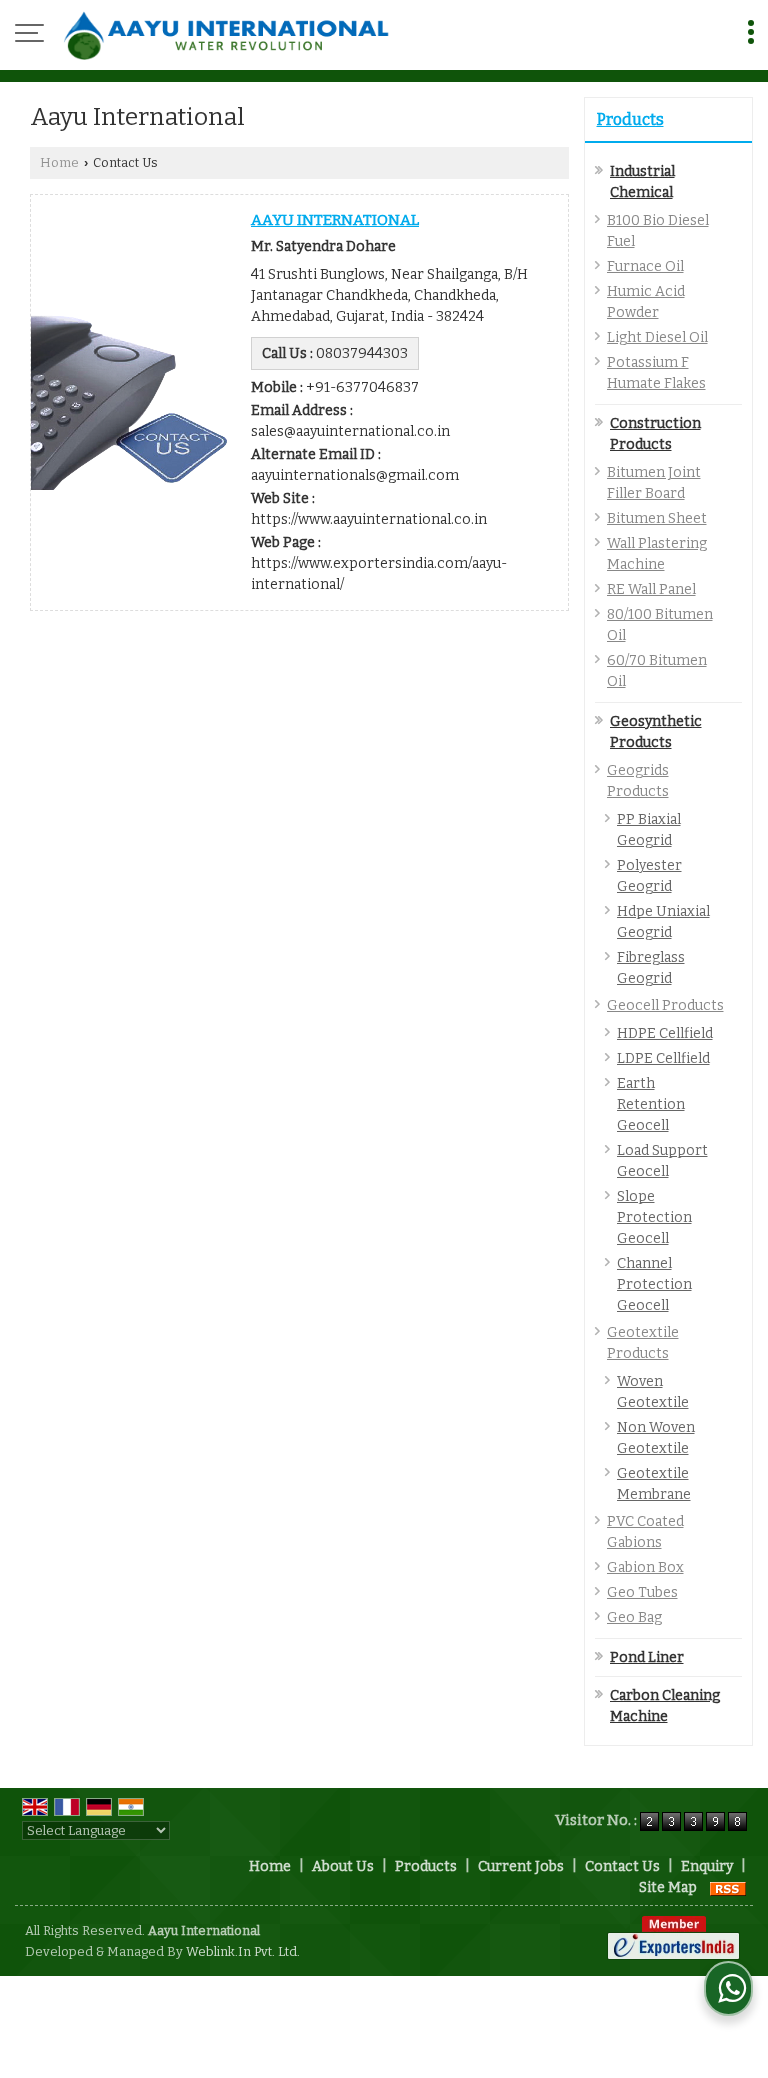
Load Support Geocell (662, 1161)
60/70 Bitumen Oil (657, 671)
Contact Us (622, 1866)
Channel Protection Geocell (654, 1284)
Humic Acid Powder (646, 302)
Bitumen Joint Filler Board (654, 483)
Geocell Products (665, 1005)
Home (59, 162)
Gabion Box (645, 1567)
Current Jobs (521, 1866)
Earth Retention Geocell (651, 1104)
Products (630, 119)
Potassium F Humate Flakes (656, 373)
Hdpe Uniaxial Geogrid (663, 922)
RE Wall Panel (651, 589)
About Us (343, 1866)
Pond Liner (647, 1657)
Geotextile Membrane (654, 1484)
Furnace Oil (645, 266)
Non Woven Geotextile (656, 1438)
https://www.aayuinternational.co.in (369, 519)
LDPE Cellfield (663, 1058)
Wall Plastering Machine (657, 554)
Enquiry (707, 1866)
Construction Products (655, 434)
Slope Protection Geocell (654, 1217)
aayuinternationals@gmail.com (355, 475)
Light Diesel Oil (657, 337)
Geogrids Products (638, 781)
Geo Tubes (642, 1592)
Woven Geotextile (653, 1392)
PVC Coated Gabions (645, 1532)
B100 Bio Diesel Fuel (658, 231)
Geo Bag (634, 1617)
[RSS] (728, 1887)
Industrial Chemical (642, 182)
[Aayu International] (225, 35)
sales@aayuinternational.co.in (350, 431)
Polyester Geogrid (649, 876)
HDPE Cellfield (665, 1033)
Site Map (668, 1887)
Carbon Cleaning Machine (665, 1706)
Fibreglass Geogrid (651, 968)
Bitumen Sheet (657, 518)
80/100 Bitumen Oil (660, 625)
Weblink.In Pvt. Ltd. (243, 1951)
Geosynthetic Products (656, 732)
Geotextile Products (643, 1343)
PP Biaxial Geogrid (649, 830)
